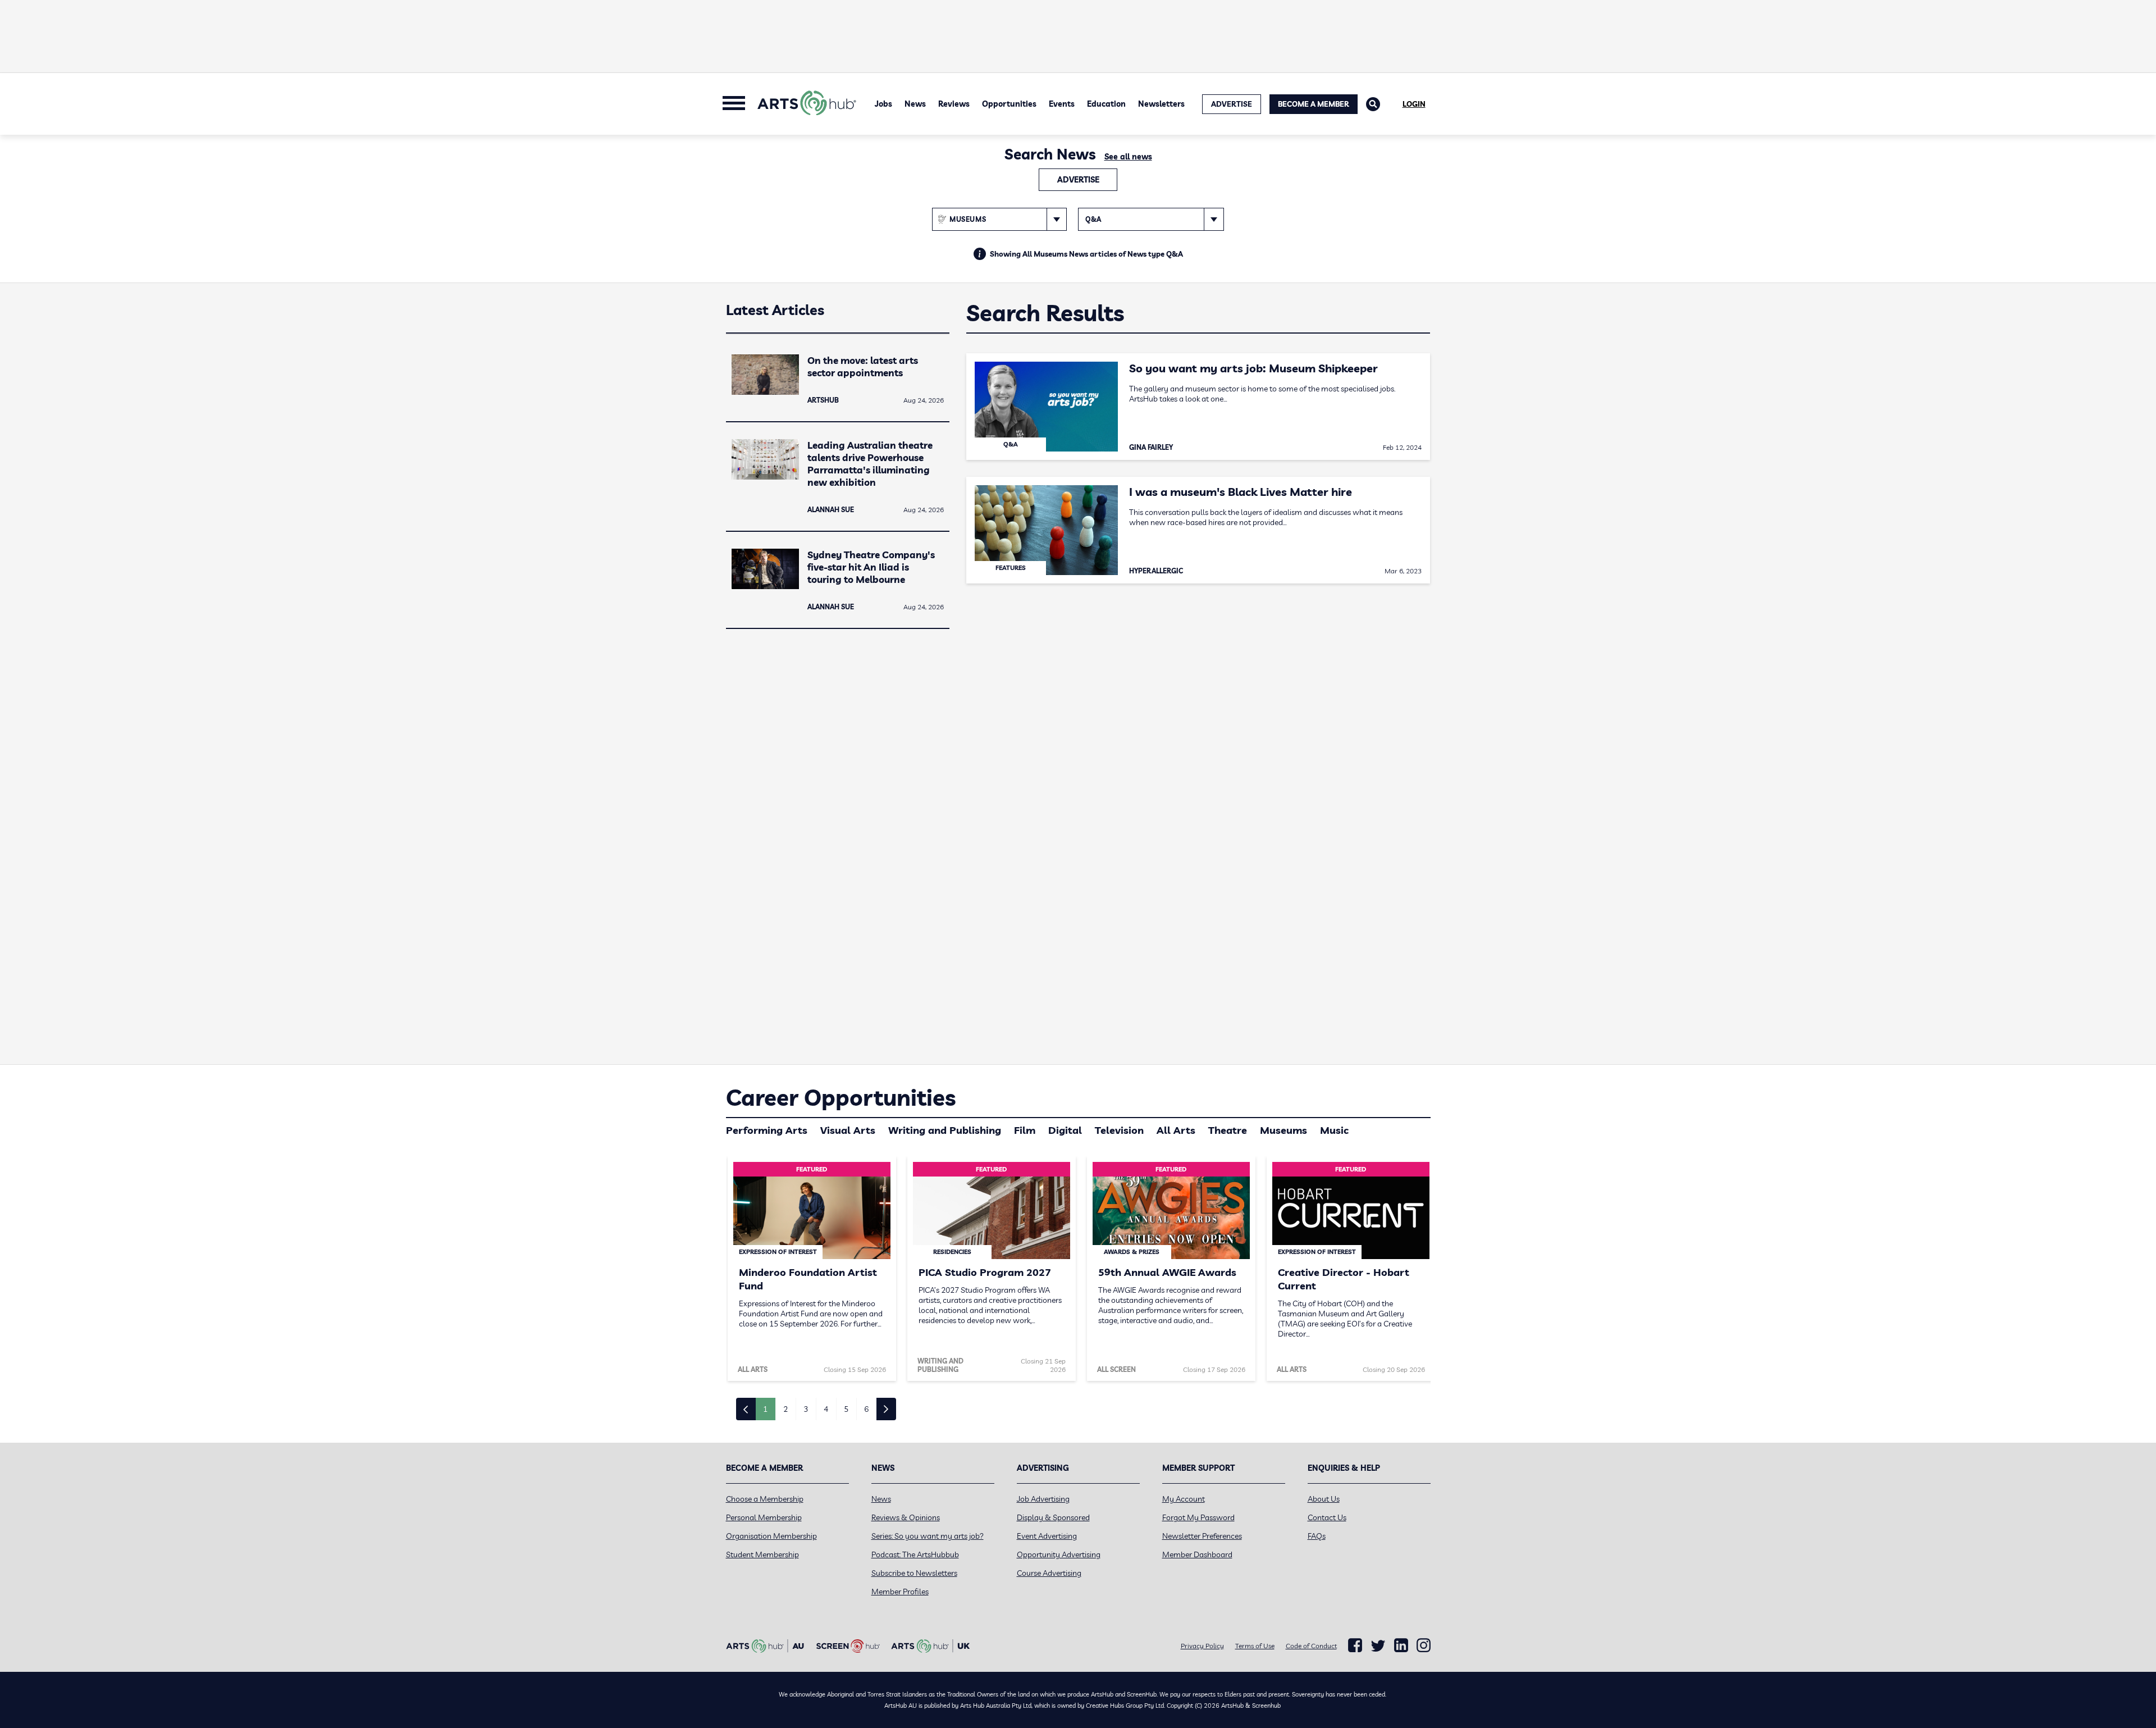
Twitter (1378, 1646)
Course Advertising (1049, 1573)
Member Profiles (900, 1592)
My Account (1184, 1499)
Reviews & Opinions (906, 1517)
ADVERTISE (1232, 104)
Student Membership (762, 1554)
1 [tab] (765, 1409)
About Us (1324, 1499)
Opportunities (1009, 104)
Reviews (954, 104)
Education (1106, 104)
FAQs (1317, 1536)
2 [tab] (785, 1409)
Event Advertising (1047, 1536)
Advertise (1078, 180)
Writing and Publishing (945, 1130)
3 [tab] (806, 1409)
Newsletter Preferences (1202, 1536)
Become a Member (1314, 104)
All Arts (1176, 1130)
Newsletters (1161, 104)
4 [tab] (826, 1409)
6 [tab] (866, 1409)
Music (1334, 1130)
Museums (1283, 1130)
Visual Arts (848, 1130)
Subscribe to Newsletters (914, 1573)
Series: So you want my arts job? (928, 1536)
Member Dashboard (1197, 1554)
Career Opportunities (841, 1097)
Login (1414, 104)
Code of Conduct (1311, 1646)
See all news (1128, 157)
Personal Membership (764, 1517)
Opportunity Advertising (1059, 1554)
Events (1062, 104)
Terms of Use (1255, 1646)
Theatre (1228, 1130)
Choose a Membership (765, 1499)
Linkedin (1401, 1645)
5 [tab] (846, 1409)
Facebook (1355, 1645)
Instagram (1424, 1645)
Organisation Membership (771, 1536)
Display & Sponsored (1053, 1517)
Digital (1065, 1130)
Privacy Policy (1202, 1646)
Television (1119, 1130)
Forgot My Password (1198, 1517)
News (915, 104)
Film (1025, 1130)
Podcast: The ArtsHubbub (915, 1554)
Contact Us (1327, 1517)
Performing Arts (767, 1130)
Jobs (883, 104)
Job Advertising (1043, 1499)
